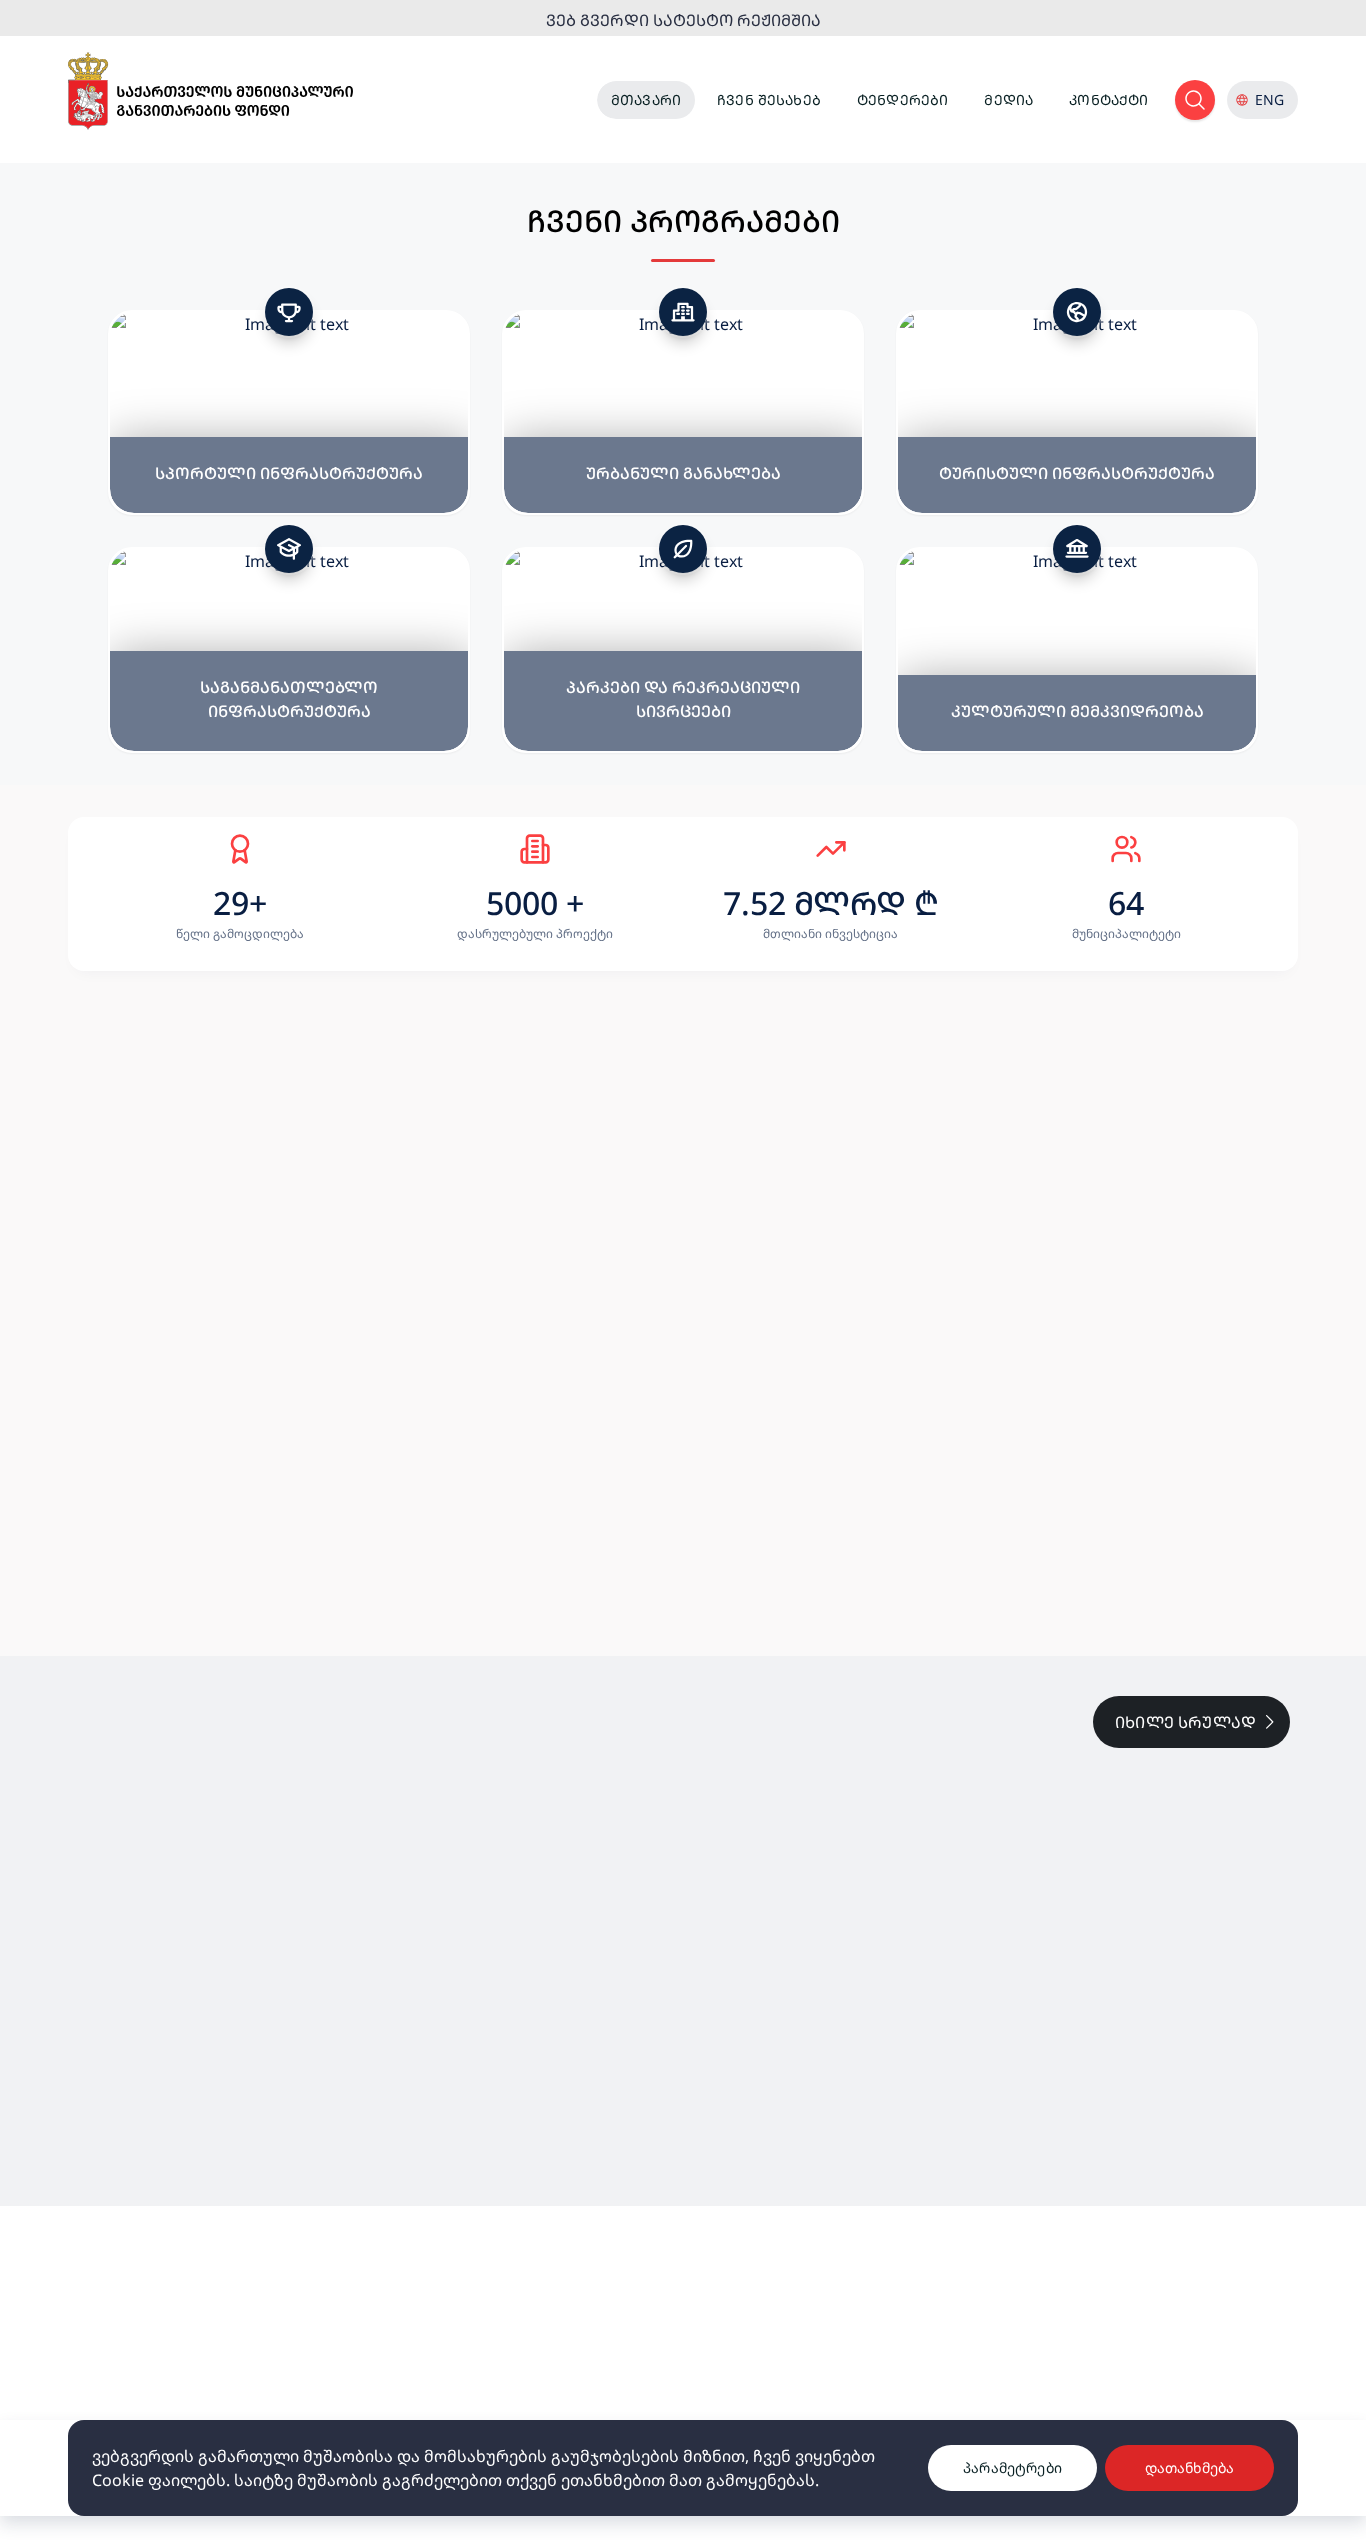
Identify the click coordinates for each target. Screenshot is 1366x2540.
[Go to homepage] (210, 91)
